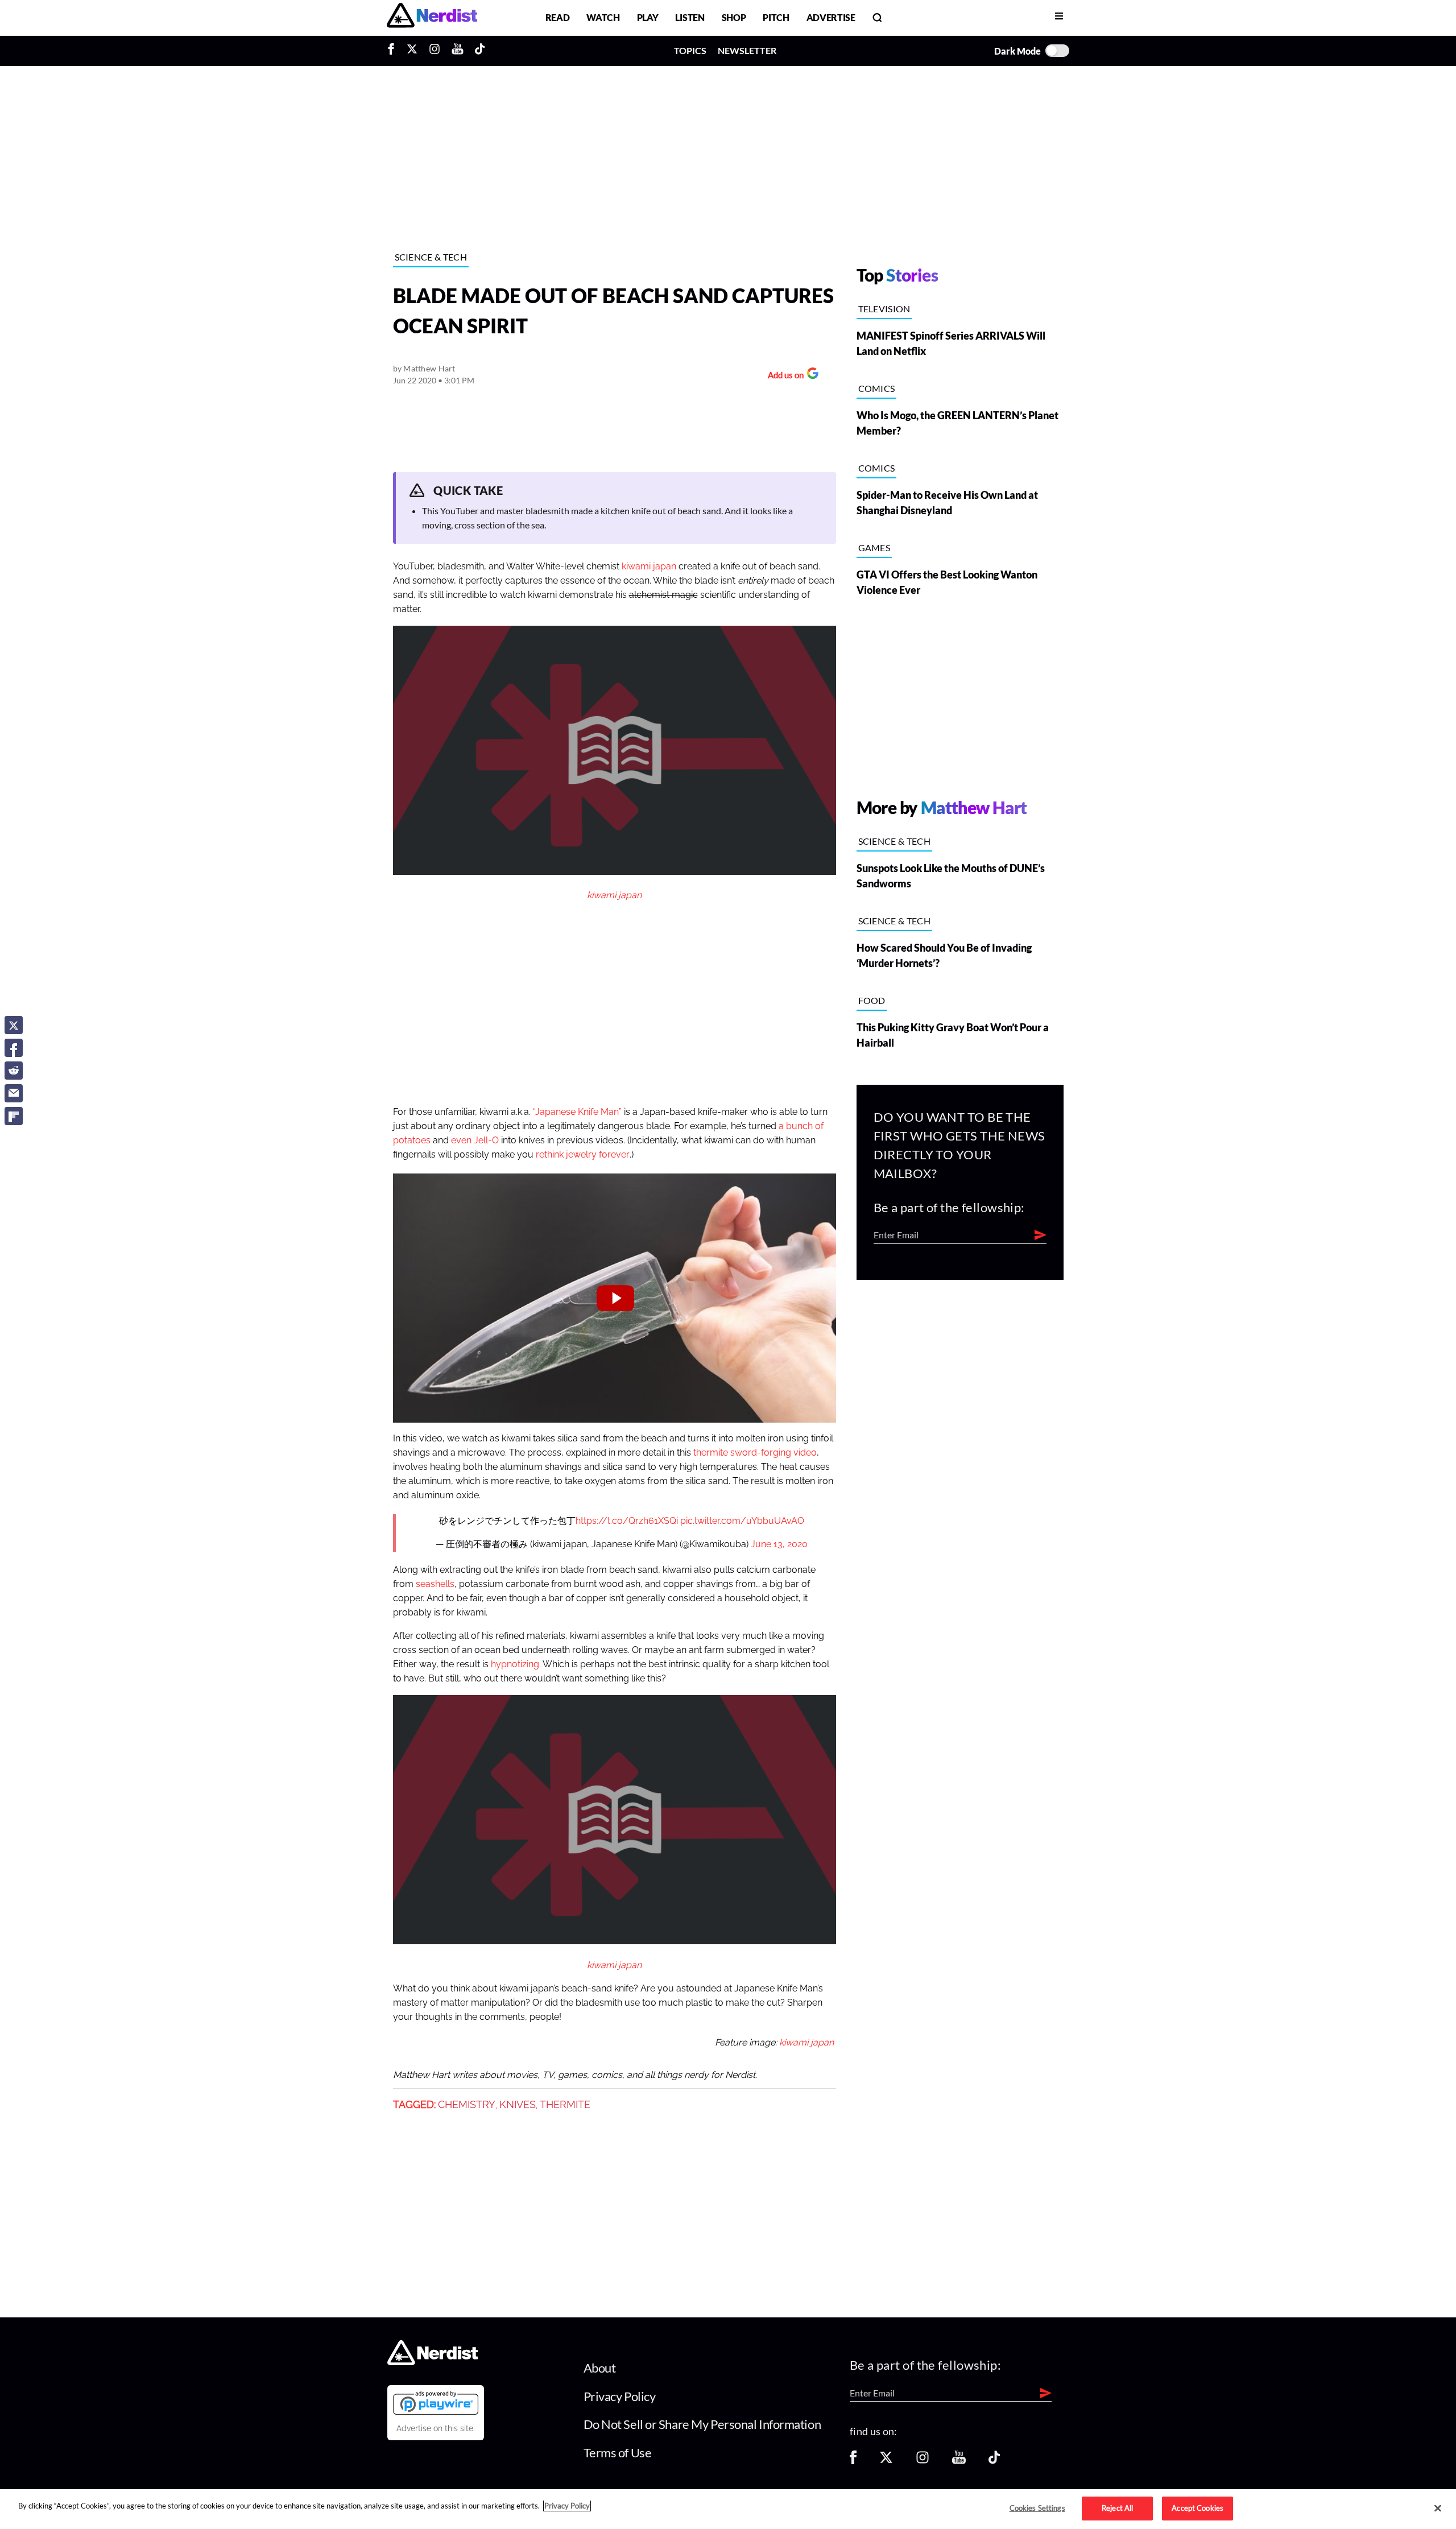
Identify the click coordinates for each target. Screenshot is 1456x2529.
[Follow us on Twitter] (886, 2461)
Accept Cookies (1198, 2508)
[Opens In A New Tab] (436, 2403)
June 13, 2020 (779, 1544)
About (600, 2368)
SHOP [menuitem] (734, 17)
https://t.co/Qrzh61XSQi (627, 1521)
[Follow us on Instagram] (923, 2461)
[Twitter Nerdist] (412, 51)
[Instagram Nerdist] (435, 51)
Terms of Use (618, 2452)
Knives (518, 2105)
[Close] (1438, 2509)
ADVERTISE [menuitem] (831, 17)
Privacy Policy (620, 2396)
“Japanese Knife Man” (577, 1112)
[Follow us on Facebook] (853, 2461)
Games (874, 547)
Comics (877, 388)
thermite (565, 2105)
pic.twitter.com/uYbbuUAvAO (742, 1521)
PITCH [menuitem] (776, 17)
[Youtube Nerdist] (458, 51)
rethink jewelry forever (583, 1155)
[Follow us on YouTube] (959, 2461)
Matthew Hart (429, 368)
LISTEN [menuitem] (690, 17)
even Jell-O (475, 1140)
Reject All (1117, 2508)
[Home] (433, 2362)
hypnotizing (515, 1664)
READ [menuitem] (558, 17)
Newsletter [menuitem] (747, 50)
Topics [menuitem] (690, 50)
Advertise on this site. (436, 2428)
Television (884, 309)
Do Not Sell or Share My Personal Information (702, 2424)
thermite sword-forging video (755, 1453)
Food (872, 1000)
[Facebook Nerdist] (394, 51)
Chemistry (467, 2105)
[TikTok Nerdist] (480, 51)
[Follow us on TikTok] (994, 2461)
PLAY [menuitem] (648, 17)
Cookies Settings (1037, 2508)
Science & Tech (431, 257)
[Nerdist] (432, 17)
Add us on (783, 376)
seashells (435, 1584)
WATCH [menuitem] (603, 17)
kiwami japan (649, 567)
